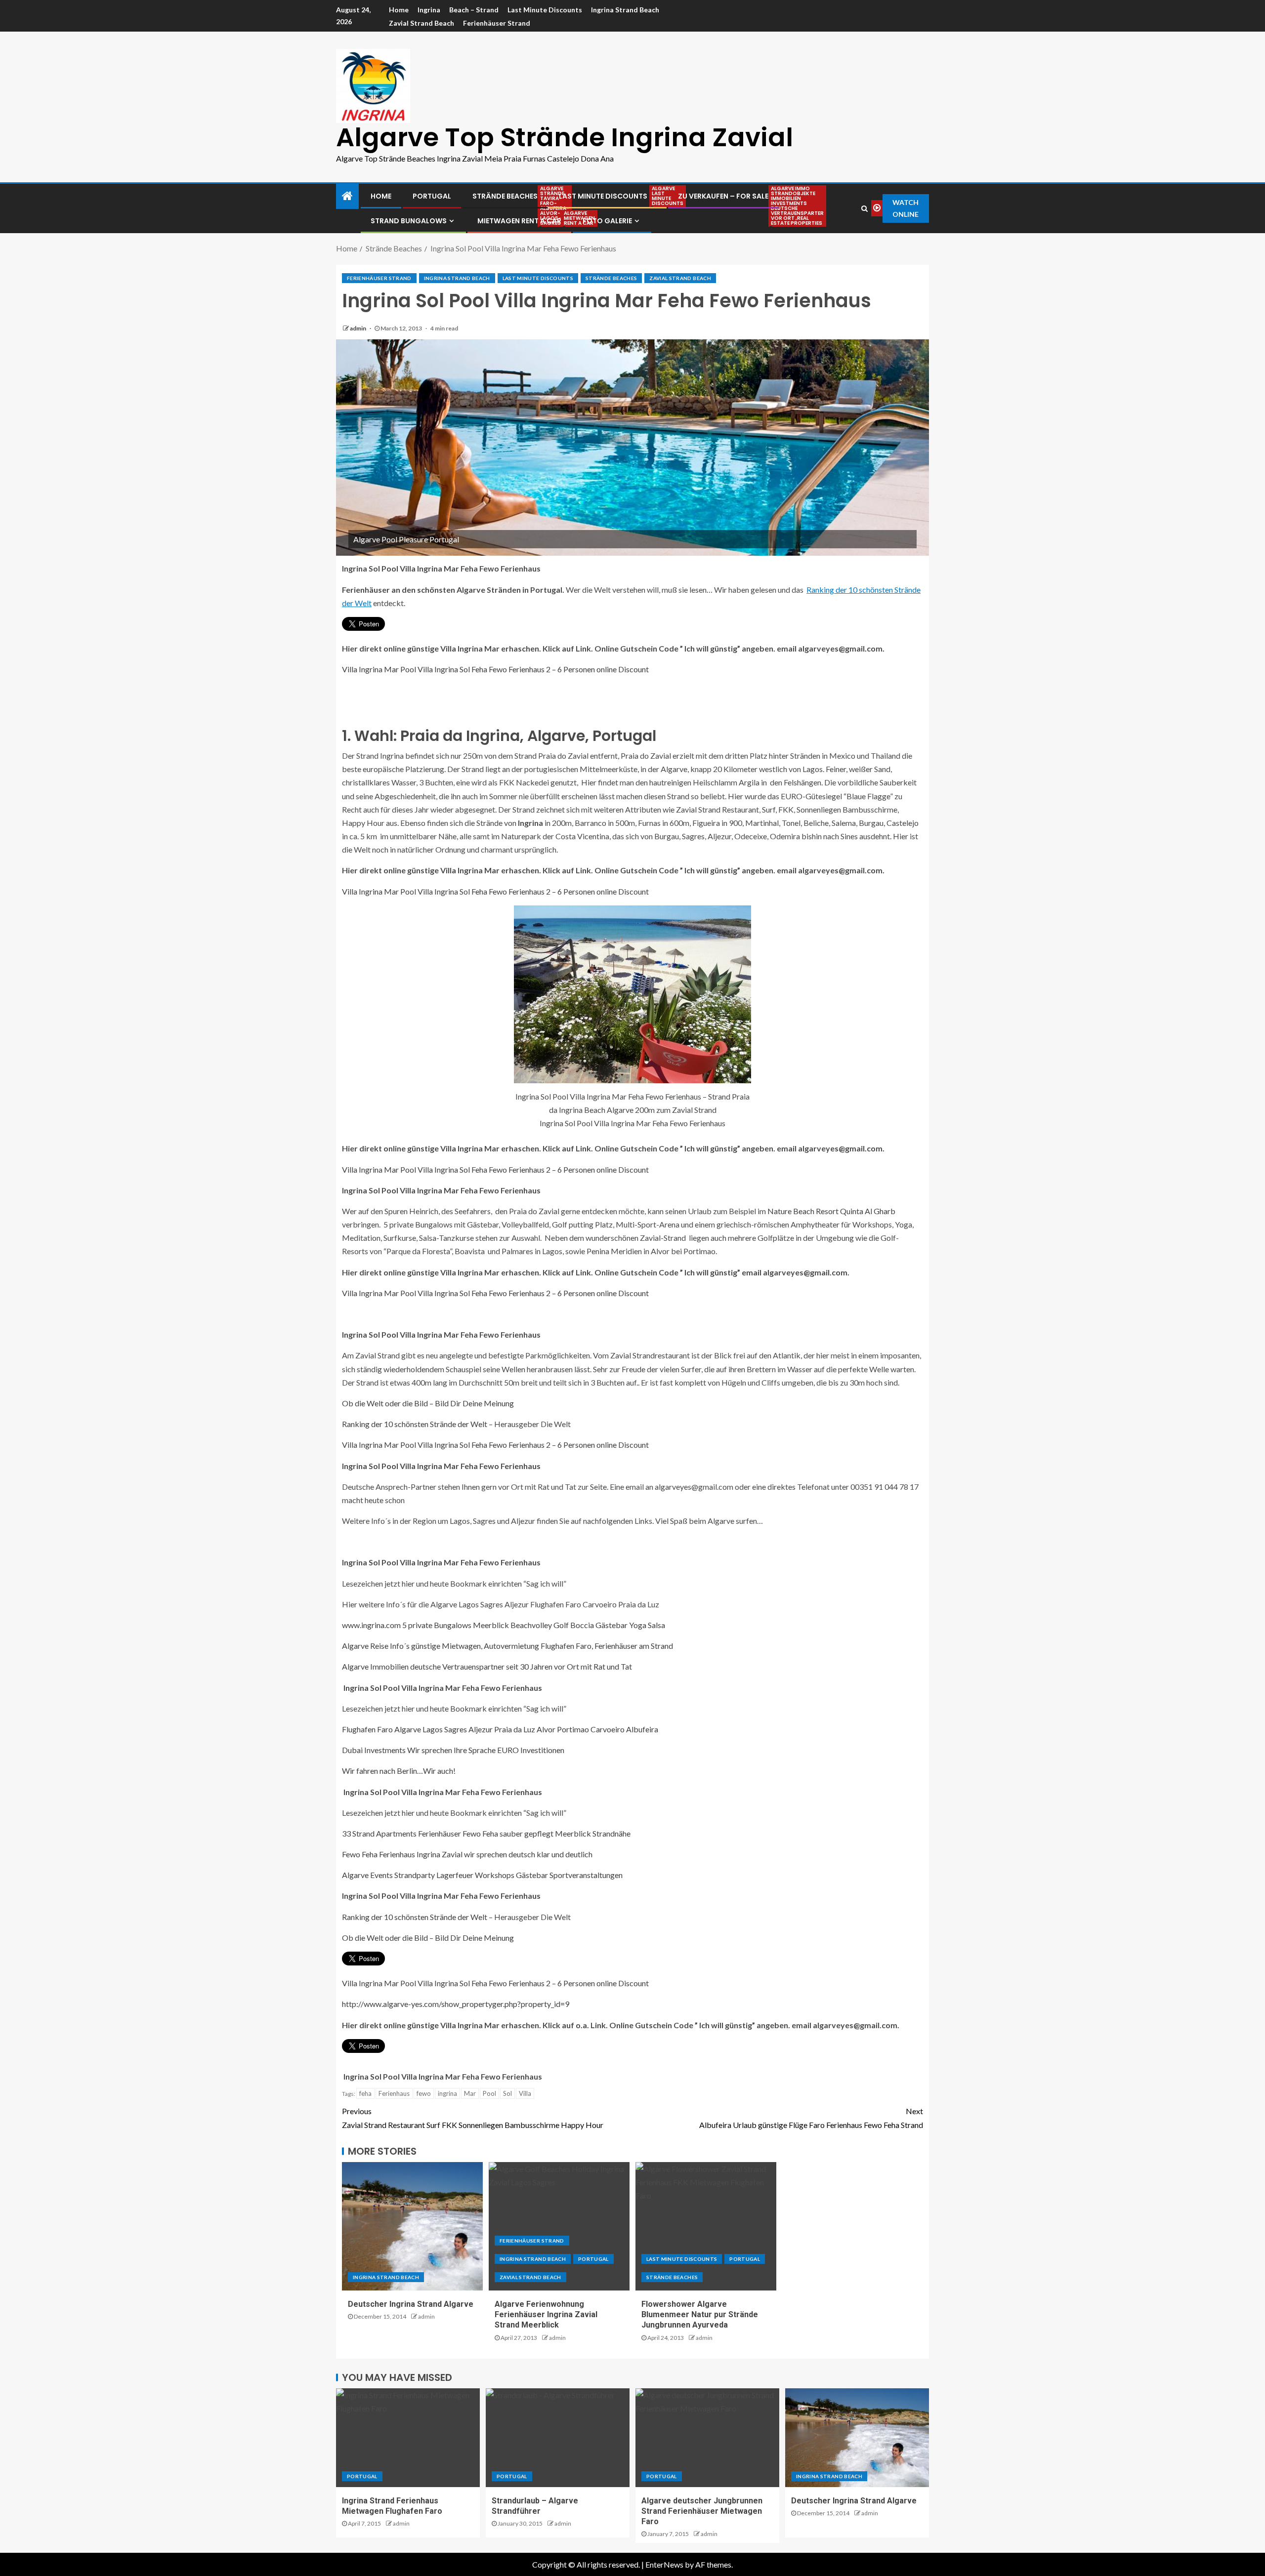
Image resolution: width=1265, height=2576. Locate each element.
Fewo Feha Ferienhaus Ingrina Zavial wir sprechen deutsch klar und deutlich (467, 1854)
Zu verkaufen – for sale (723, 196)
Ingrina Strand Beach (625, 10)
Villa (525, 2093)
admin (358, 328)
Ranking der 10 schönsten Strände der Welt (415, 1424)
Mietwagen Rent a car (519, 221)
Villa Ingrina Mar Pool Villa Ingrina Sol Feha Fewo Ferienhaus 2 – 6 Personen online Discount (495, 669)
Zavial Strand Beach (422, 23)
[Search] (864, 208)
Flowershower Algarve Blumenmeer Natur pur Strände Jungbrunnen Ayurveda (700, 2315)
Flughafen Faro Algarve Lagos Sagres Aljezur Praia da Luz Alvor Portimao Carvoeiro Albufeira (500, 1729)
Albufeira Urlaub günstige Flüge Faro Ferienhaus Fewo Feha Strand (811, 2118)
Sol (507, 2093)
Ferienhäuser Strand (497, 23)
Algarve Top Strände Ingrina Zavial (565, 137)
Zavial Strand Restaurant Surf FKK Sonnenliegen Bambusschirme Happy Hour (473, 2118)
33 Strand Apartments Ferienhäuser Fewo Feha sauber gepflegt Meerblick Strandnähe (486, 1833)
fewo (424, 2093)
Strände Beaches (505, 196)
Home (399, 10)
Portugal (432, 196)
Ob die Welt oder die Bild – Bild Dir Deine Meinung (428, 1403)
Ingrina (429, 10)
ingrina (447, 2093)
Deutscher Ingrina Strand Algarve (411, 2304)
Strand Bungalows (409, 221)
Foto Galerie (607, 221)
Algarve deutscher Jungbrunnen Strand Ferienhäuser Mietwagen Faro (702, 2511)
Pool (489, 2093)
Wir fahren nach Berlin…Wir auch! (399, 1771)
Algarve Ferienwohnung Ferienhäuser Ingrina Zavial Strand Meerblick (546, 2315)
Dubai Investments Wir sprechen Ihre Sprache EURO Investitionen (453, 1750)
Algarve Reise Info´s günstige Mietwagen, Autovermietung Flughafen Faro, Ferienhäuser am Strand (507, 1646)
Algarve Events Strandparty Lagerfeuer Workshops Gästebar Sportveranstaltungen (482, 1875)
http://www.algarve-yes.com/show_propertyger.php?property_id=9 (456, 2004)
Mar (470, 2093)
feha (365, 2093)
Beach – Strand (474, 10)
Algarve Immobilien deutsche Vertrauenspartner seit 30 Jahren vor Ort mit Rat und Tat (487, 1666)
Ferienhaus (394, 2093)
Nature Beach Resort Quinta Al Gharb (831, 1211)
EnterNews (664, 2564)
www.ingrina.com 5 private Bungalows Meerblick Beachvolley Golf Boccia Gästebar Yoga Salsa (504, 1625)
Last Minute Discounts (545, 10)
